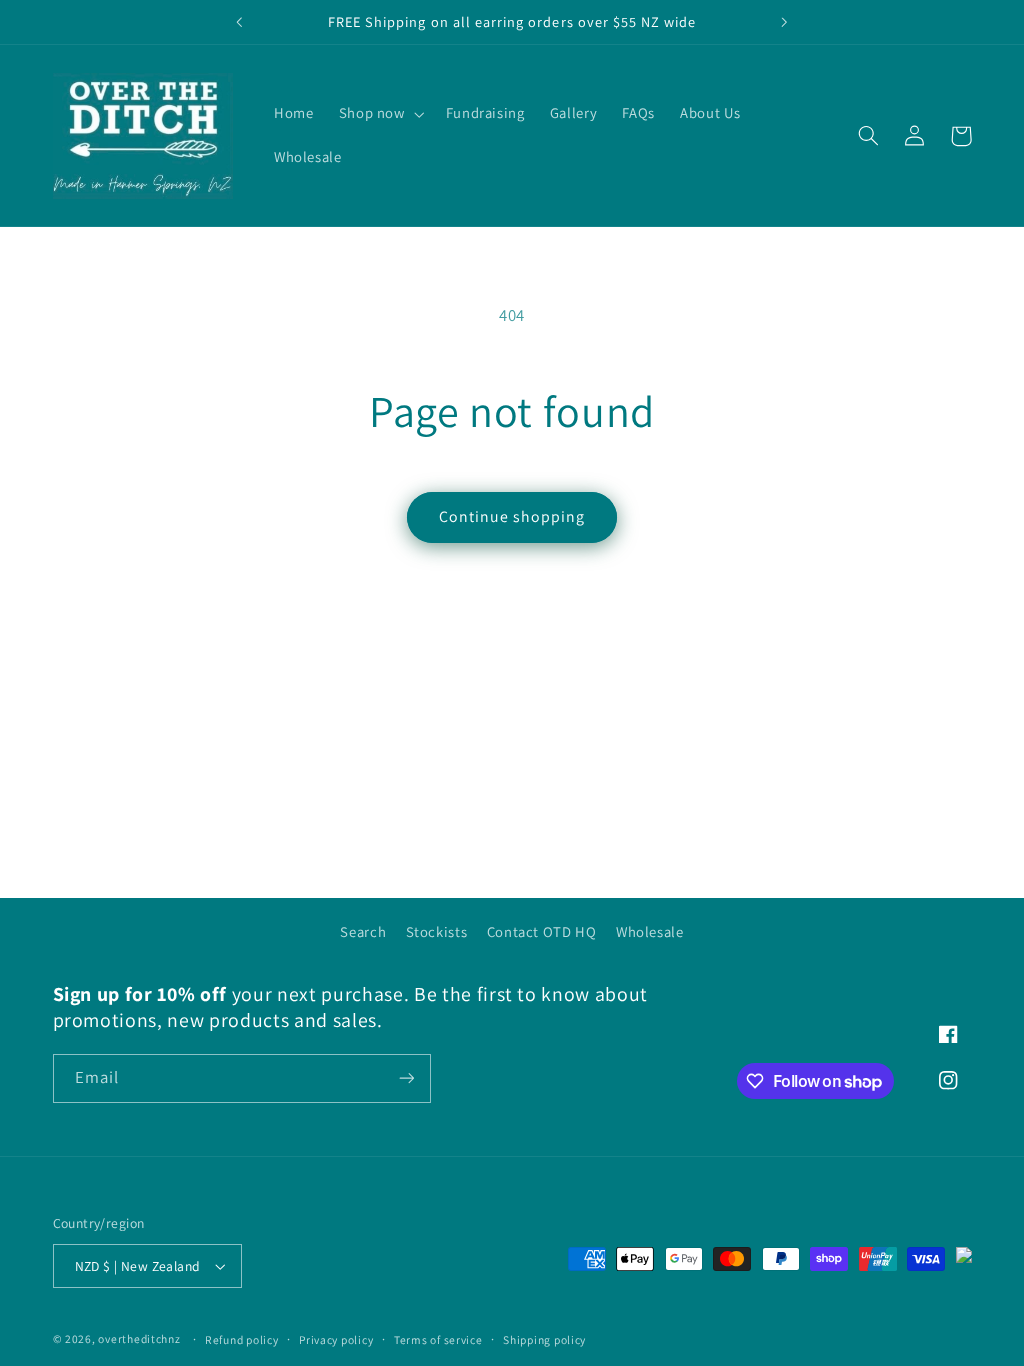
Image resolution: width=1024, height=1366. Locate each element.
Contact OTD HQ (542, 931)
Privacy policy (336, 1339)
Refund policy (242, 1339)
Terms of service (438, 1339)
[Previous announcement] (239, 22)
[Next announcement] (785, 22)
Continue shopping (512, 516)
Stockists (437, 931)
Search (363, 931)
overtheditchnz (139, 1338)
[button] (379, 114)
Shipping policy (544, 1339)
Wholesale (650, 931)
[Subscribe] (406, 1078)
